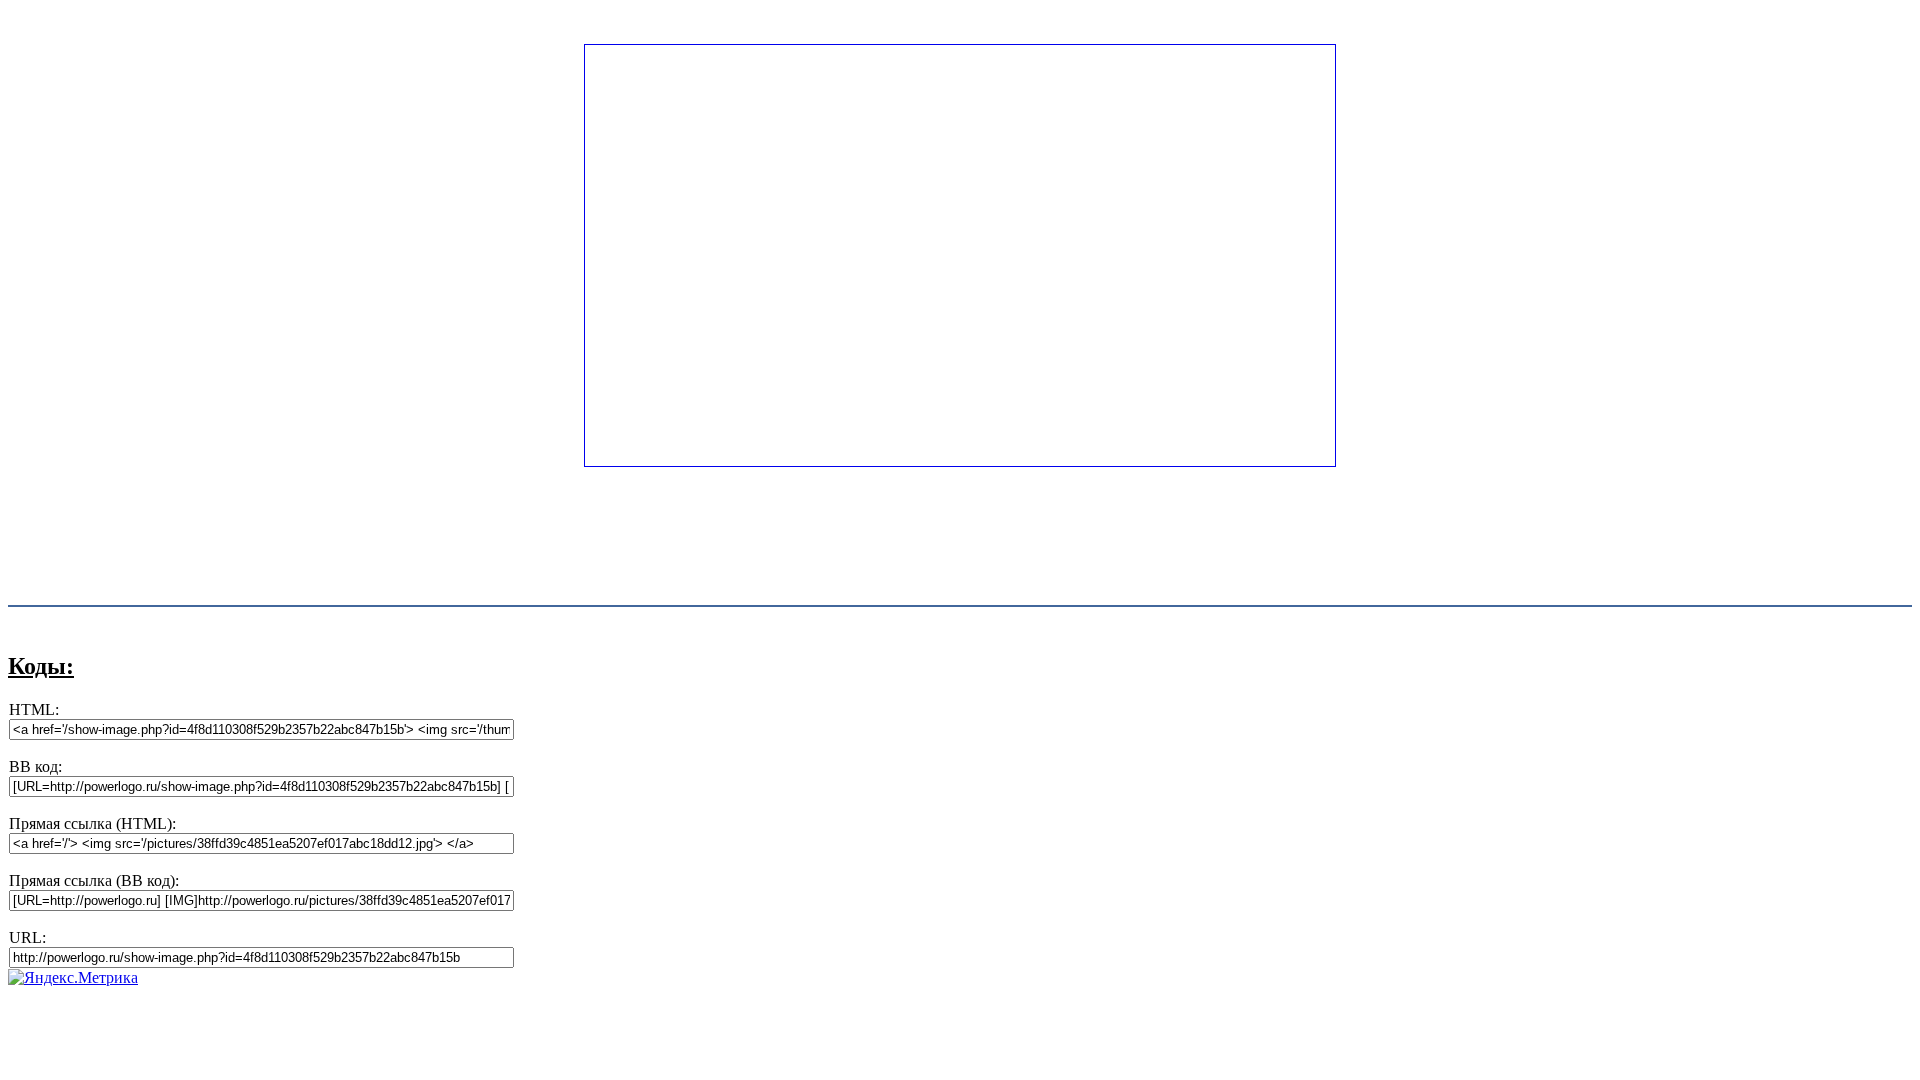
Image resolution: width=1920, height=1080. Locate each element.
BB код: (35, 766)
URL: (27, 937)
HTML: (34, 709)
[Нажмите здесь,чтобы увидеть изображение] (960, 461)
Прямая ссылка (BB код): (94, 880)
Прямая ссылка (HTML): (92, 823)
